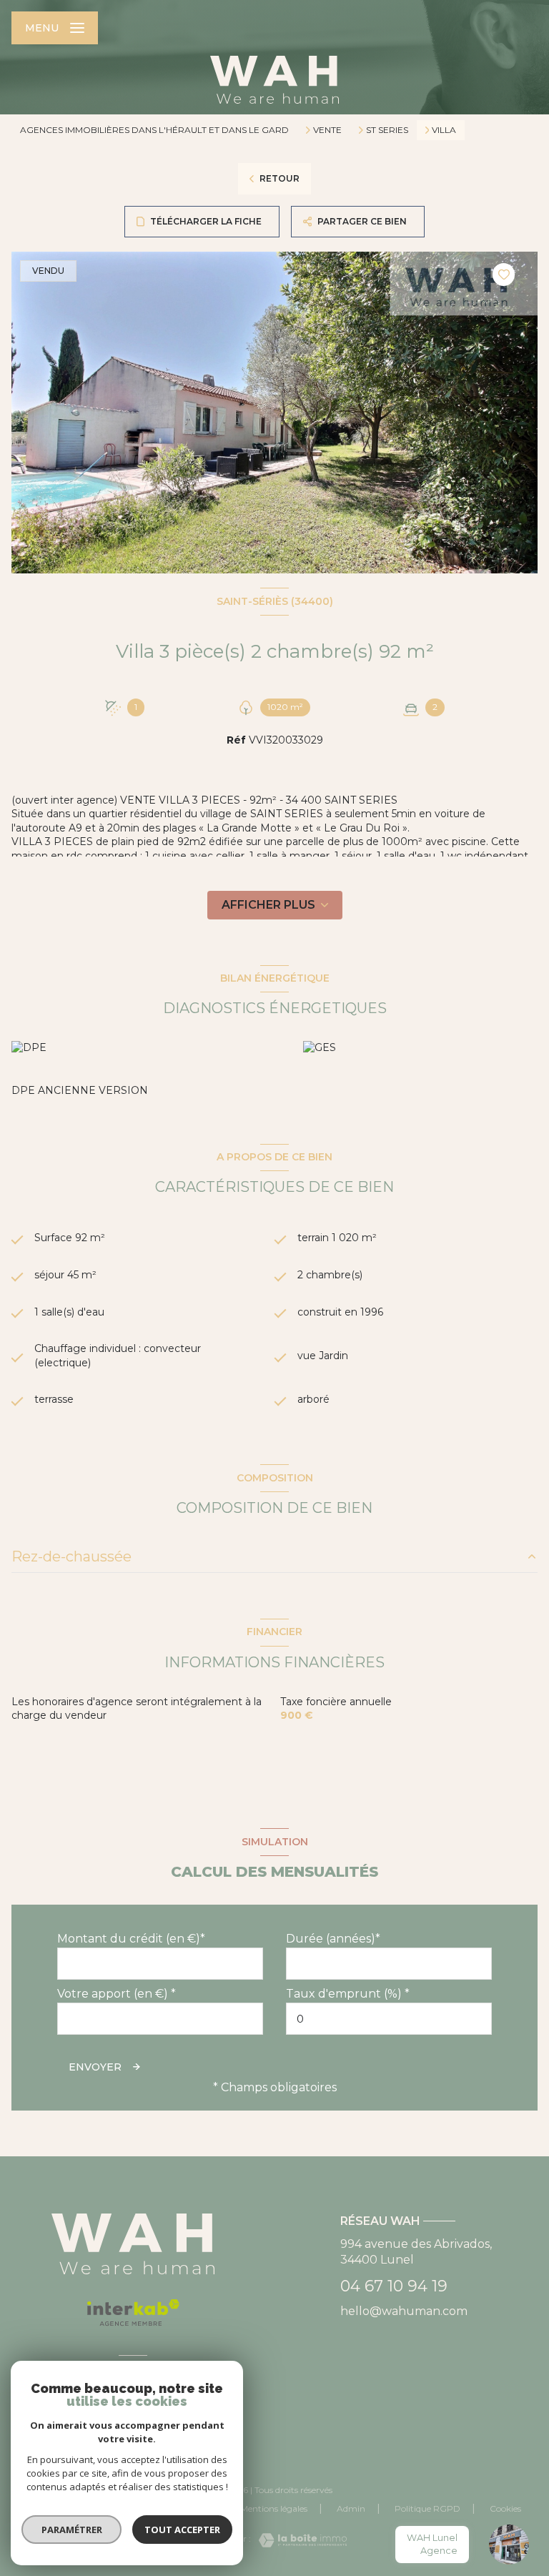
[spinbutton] (389, 2019)
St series (387, 130)
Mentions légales (274, 2508)
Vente (327, 130)
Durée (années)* (333, 1939)
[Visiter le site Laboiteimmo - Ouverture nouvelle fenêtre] (299, 2540)
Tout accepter (182, 2530)
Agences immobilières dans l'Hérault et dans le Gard (154, 130)
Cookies (505, 2509)
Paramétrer (72, 2530)
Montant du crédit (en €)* (131, 1939)
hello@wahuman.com (404, 2311)
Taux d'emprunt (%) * (348, 1994)
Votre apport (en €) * (117, 1994)
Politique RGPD (427, 2508)
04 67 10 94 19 (394, 2286)
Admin (351, 2508)
